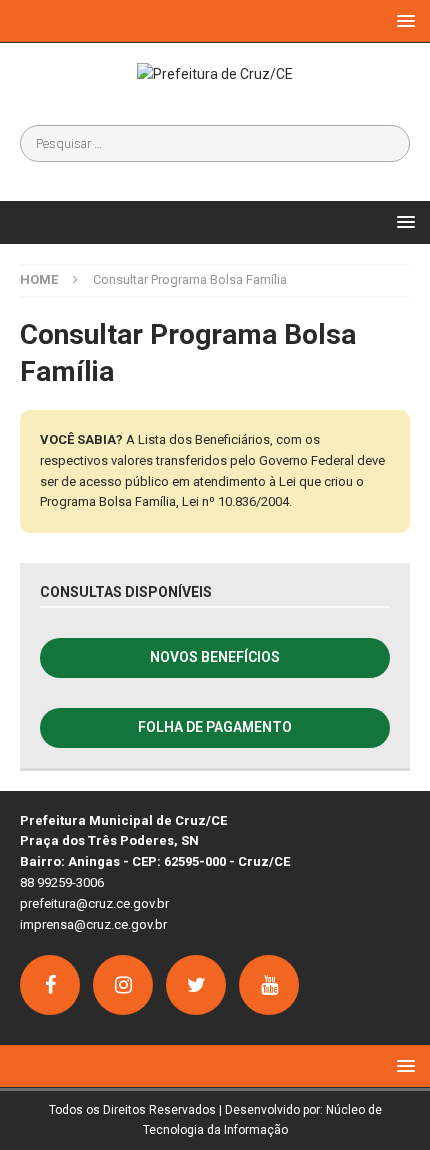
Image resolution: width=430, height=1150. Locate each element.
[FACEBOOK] (50, 985)
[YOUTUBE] (269, 985)
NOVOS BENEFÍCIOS (215, 657)
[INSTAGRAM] (123, 985)
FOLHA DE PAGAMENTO (215, 727)
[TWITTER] (196, 985)
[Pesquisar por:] (215, 143)
